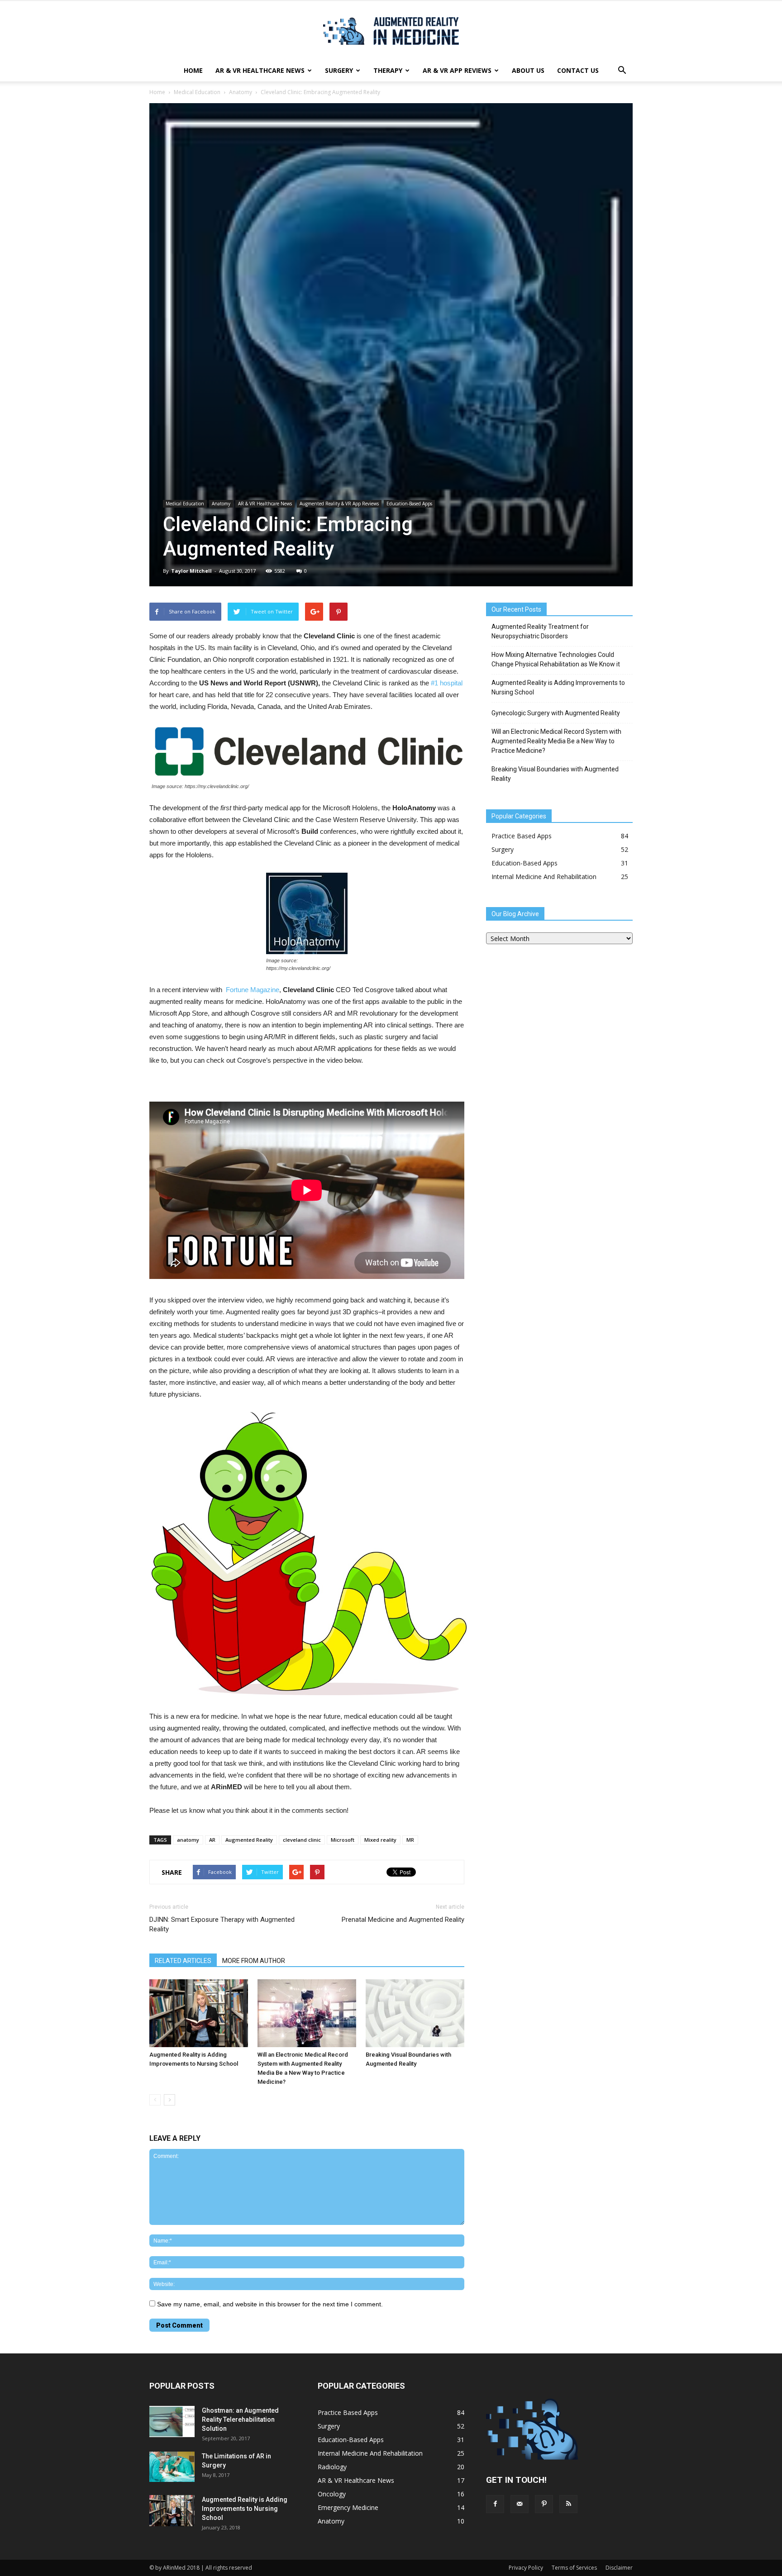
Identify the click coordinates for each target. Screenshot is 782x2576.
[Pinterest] (544, 2504)
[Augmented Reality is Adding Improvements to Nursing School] (199, 2013)
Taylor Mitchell (191, 571)
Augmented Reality (249, 1840)
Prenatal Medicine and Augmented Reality (403, 1920)
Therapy (388, 70)
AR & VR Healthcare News (260, 70)
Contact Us (578, 70)
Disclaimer (619, 2568)
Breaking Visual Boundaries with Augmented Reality (555, 774)
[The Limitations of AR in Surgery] (172, 2467)
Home (193, 70)
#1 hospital (446, 683)
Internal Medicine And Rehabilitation (544, 877)
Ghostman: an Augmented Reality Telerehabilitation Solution (240, 2419)
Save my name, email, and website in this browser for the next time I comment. (270, 2304)
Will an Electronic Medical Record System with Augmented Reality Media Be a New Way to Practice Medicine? (556, 741)
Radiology (332, 2467)
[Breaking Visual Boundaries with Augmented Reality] (415, 2013)
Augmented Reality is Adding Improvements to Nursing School (558, 687)
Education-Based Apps (409, 504)
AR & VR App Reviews (457, 70)
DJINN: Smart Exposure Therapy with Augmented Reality (222, 1924)
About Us (528, 70)
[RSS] (568, 2504)
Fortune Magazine (253, 990)
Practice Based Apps (522, 836)
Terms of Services (574, 2568)
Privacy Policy (526, 2568)
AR (212, 1840)
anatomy (188, 1840)
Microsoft (343, 1840)
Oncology (332, 2494)
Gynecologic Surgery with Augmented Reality (556, 713)
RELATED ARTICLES (183, 1961)
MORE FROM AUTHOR (254, 1961)
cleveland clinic (302, 1840)
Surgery (339, 70)
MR (410, 1840)
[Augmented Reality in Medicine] (391, 31)
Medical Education (197, 92)
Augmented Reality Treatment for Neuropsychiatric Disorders (540, 631)
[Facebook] (495, 2504)
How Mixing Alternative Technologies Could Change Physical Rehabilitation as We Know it (556, 659)
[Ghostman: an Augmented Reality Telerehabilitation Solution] (172, 2422)
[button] (622, 71)
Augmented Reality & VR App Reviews (339, 504)
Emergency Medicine (348, 2507)
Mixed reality (380, 1840)
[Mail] (520, 2504)
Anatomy (241, 92)
